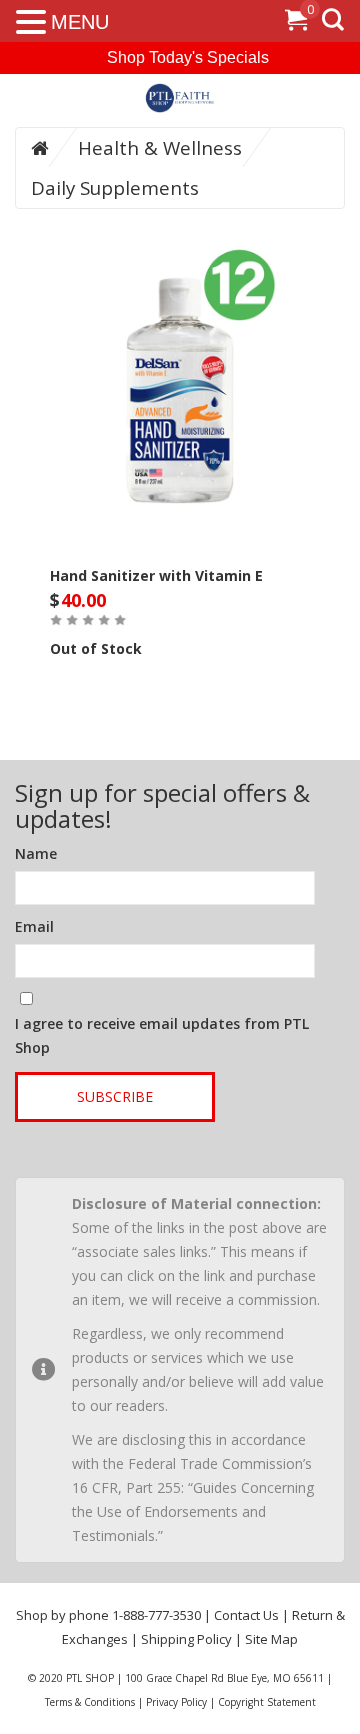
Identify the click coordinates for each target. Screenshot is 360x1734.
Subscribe (115, 1096)
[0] (296, 23)
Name (36, 853)
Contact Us (246, 1615)
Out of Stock (96, 648)
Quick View (180, 344)
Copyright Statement (267, 1702)
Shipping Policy (186, 1639)
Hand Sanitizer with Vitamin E (156, 575)
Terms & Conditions (90, 1702)
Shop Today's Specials (188, 57)
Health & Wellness (160, 147)
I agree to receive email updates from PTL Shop (162, 1035)
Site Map (271, 1639)
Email (34, 926)
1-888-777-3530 (156, 1615)
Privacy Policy (176, 1702)
